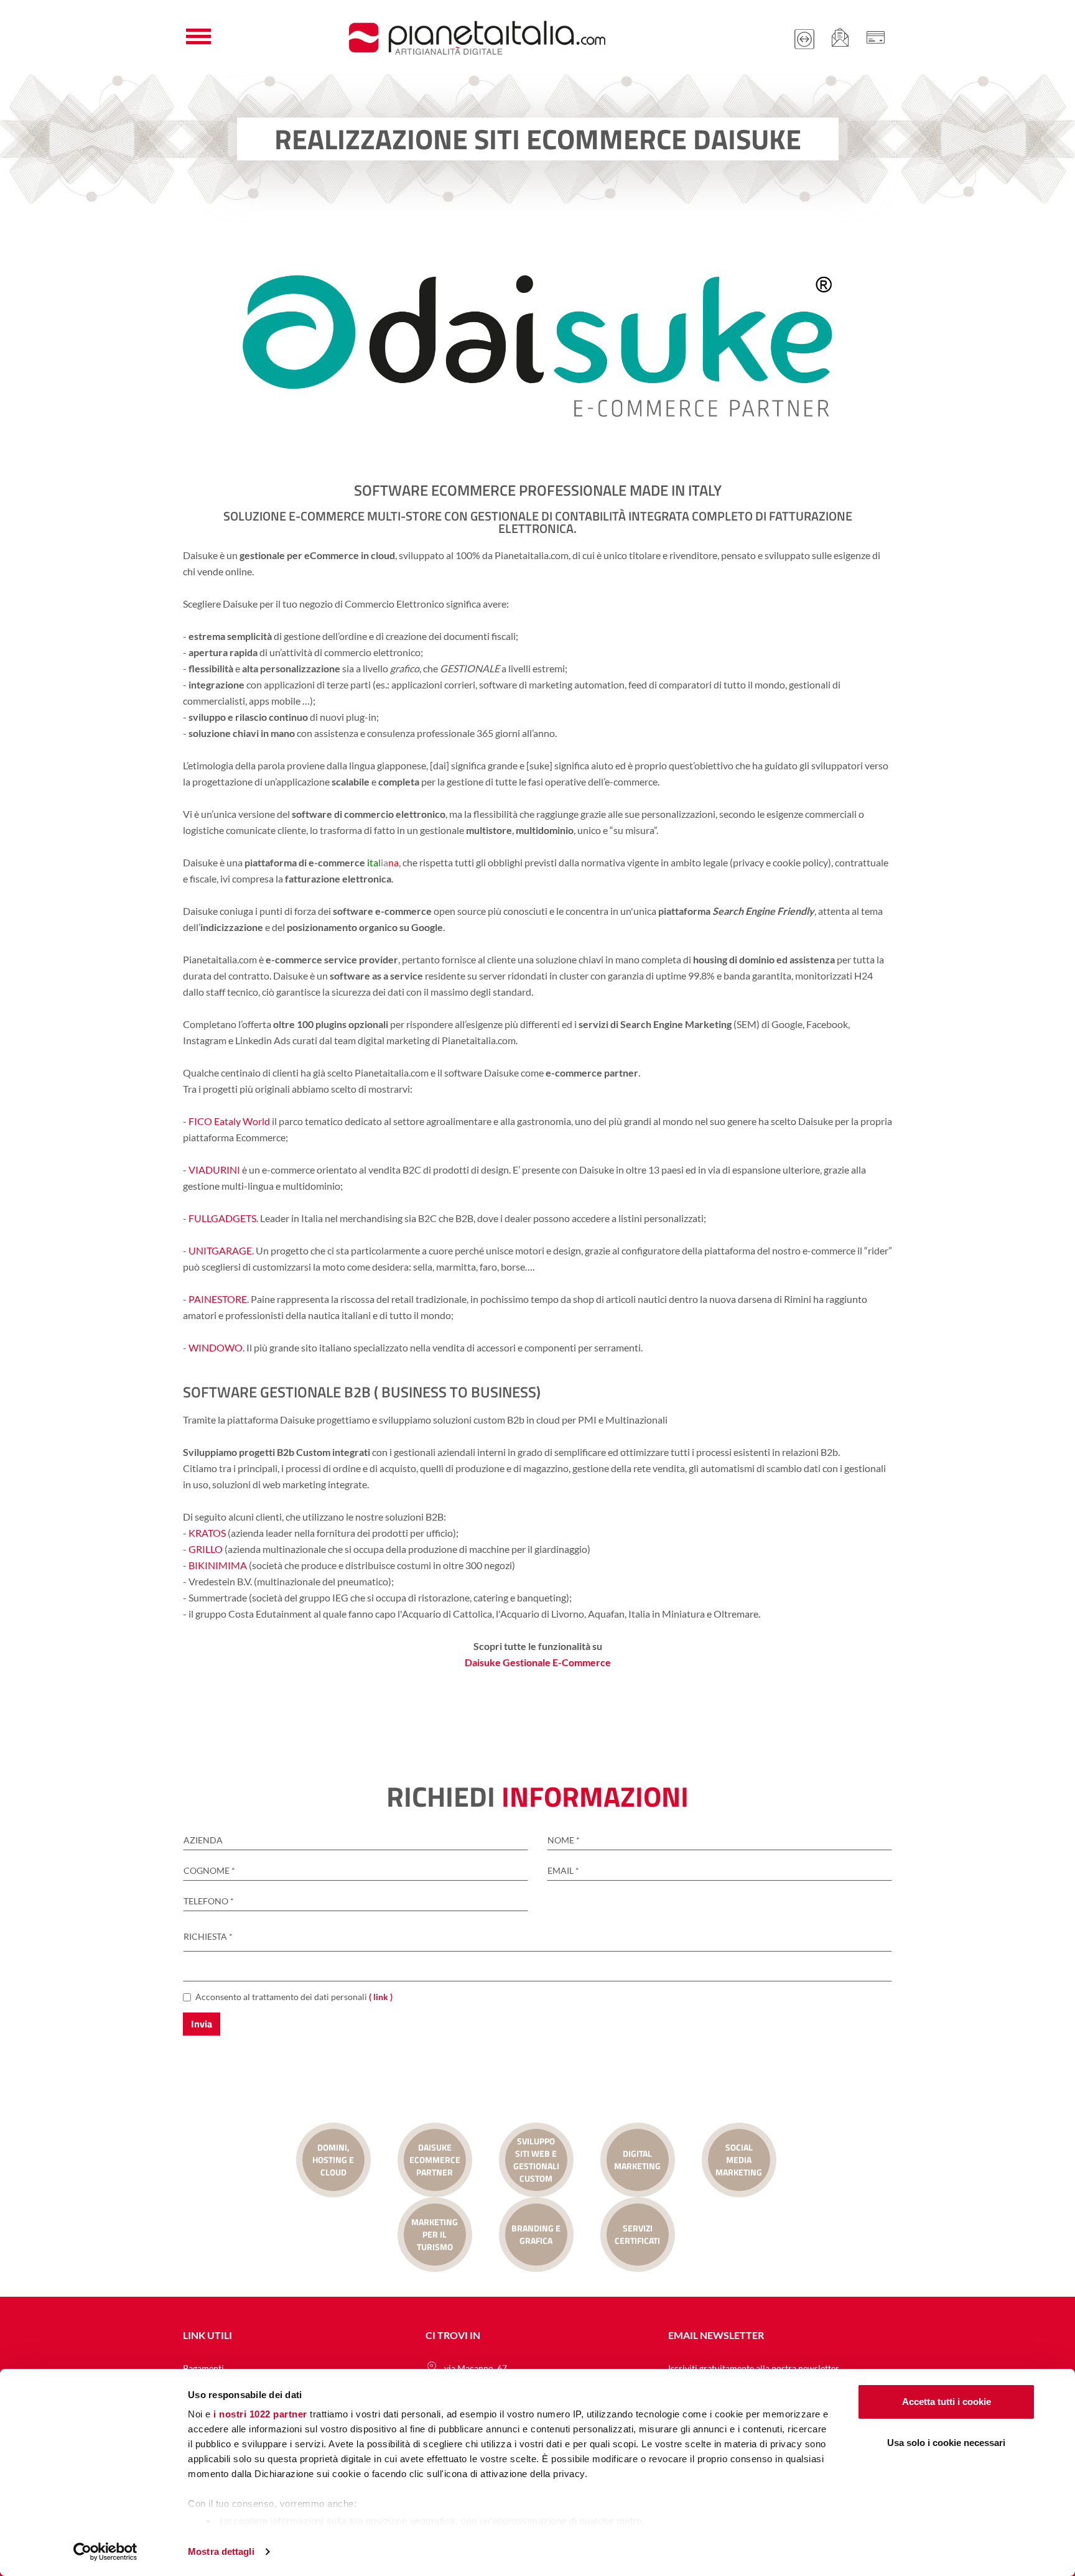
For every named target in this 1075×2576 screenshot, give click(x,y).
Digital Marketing (637, 2160)
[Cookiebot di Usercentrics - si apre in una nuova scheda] (105, 2552)
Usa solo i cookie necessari (946, 2443)
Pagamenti (203, 2368)
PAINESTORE (218, 1299)
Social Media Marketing (739, 2160)
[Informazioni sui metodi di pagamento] (875, 37)
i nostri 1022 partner (260, 2414)
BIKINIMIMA (218, 1565)
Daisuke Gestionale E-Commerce (538, 1662)
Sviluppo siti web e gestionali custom (536, 2160)
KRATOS (207, 1533)
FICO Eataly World (229, 1121)
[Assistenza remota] (804, 37)
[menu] (198, 37)
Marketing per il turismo (435, 2234)
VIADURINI (214, 1170)
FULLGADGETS (222, 1218)
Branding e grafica (536, 2234)
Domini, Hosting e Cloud (333, 2160)
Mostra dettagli (221, 2551)
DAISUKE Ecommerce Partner (435, 2160)
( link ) (381, 1997)
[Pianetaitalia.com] (477, 37)
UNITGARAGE (220, 1250)
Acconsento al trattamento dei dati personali (294, 1997)
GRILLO (205, 1549)
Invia (202, 2024)
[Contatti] (840, 37)
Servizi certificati (637, 2234)
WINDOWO (216, 1347)
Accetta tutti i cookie (947, 2402)
